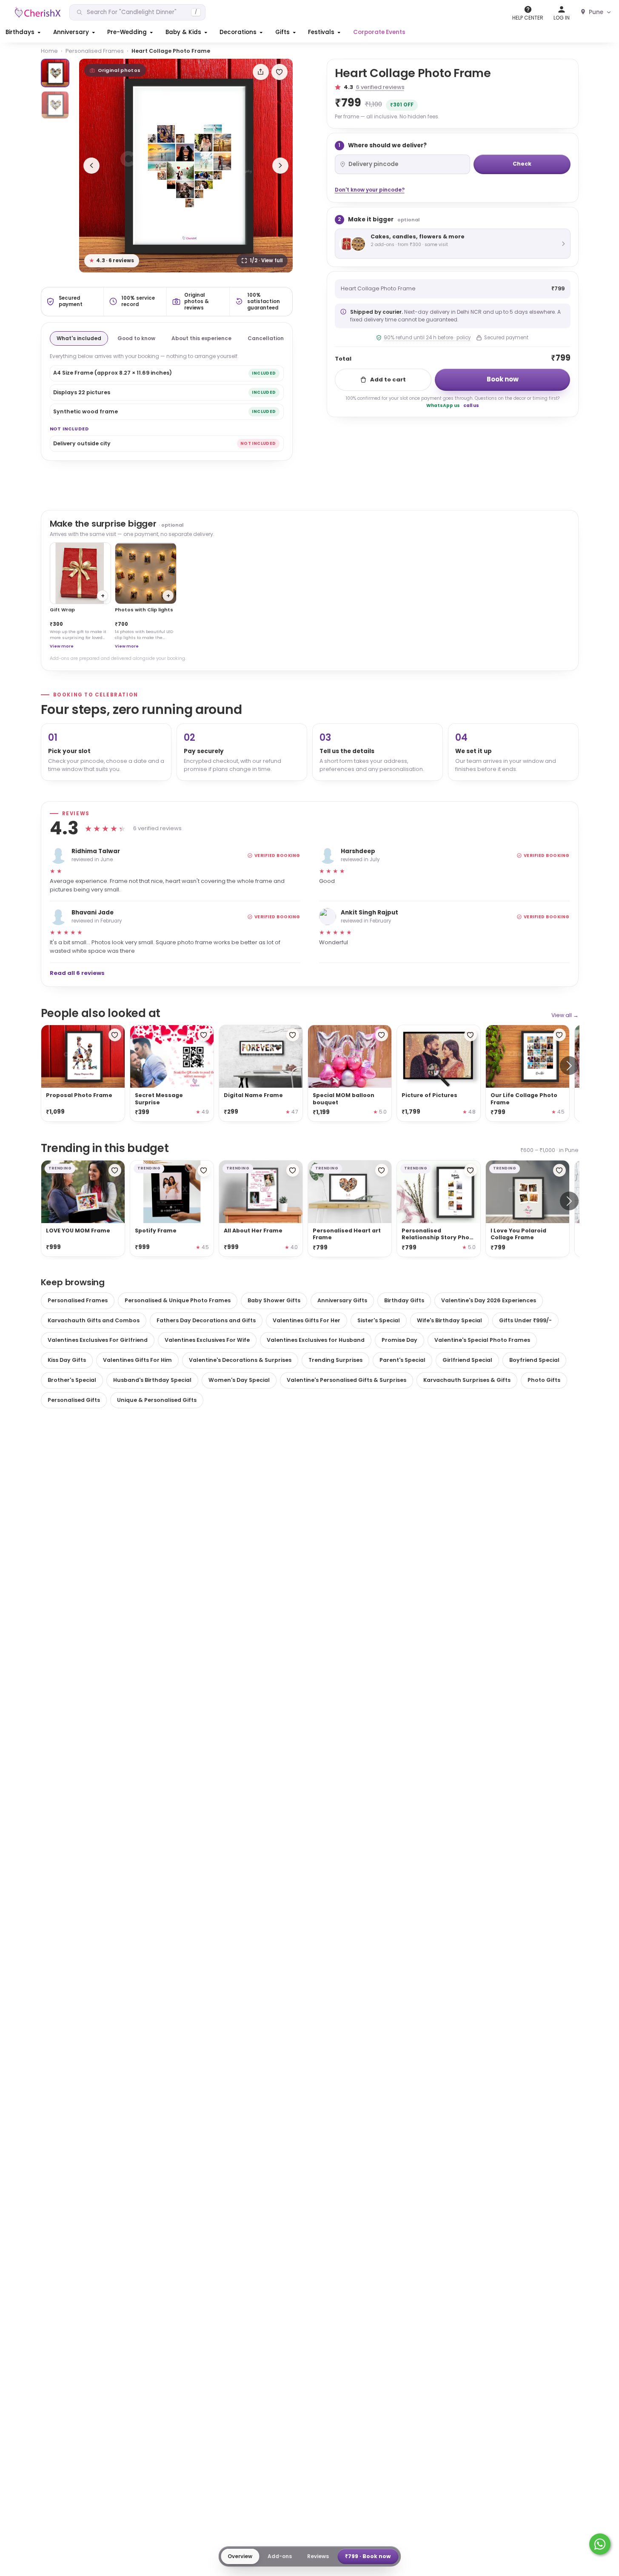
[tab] (55, 73)
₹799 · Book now (368, 2556)
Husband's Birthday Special (152, 1380)
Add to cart (388, 380)
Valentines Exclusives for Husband (316, 1340)
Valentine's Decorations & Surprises (240, 1360)
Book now (503, 379)
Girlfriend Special (467, 1360)
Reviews (318, 2556)
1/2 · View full (266, 261)
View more (62, 646)
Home (49, 51)
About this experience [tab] (201, 338)
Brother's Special (72, 1380)
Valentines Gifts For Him (137, 1360)
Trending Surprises (335, 1360)
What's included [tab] (79, 338)
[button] (24, 32)
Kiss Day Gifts (67, 1360)
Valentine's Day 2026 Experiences (489, 1300)
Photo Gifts (544, 1380)
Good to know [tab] (136, 338)
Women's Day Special (239, 1380)
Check (522, 164)
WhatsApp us (443, 405)
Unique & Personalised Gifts (157, 1400)
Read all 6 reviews (77, 973)
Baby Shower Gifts (274, 1300)
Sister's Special (379, 1320)
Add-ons (280, 2556)
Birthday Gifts (404, 1300)
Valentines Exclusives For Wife (207, 1340)
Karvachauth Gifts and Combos (94, 1320)
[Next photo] (280, 166)
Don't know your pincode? (370, 190)
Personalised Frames (95, 51)
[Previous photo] (91, 166)
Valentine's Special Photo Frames (482, 1340)
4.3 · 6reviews (112, 261)
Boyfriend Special (534, 1360)
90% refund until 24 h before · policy (427, 338)
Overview (240, 2556)
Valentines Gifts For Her (307, 1320)
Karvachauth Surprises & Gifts (467, 1380)
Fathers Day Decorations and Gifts (206, 1320)
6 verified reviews (380, 87)
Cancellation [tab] (266, 338)
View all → (565, 1015)
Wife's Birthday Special (449, 1320)
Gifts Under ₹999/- (525, 1320)
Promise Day (399, 1340)
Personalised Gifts (74, 1400)
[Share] (261, 72)
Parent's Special (402, 1360)
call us (471, 405)
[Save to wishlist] (280, 72)
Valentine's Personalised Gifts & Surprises (347, 1380)
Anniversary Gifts (342, 1300)
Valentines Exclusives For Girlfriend (98, 1340)
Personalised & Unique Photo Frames (178, 1300)
